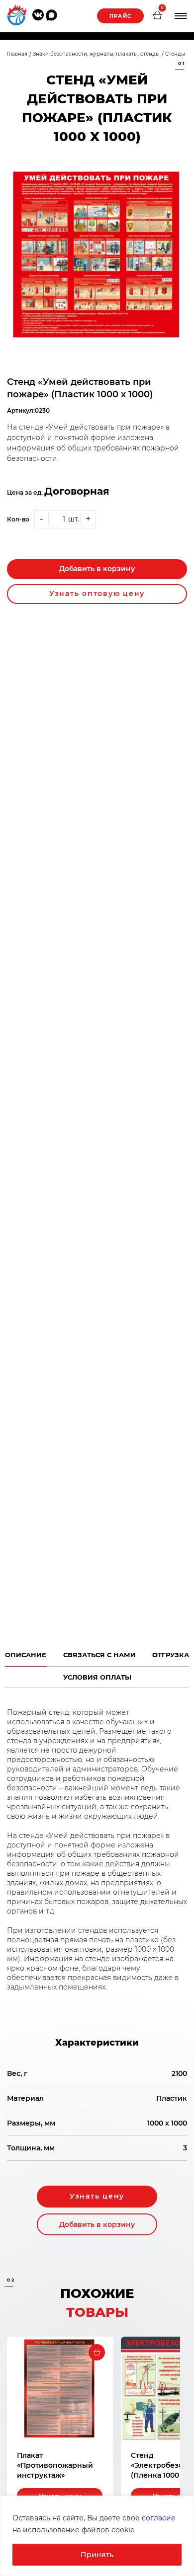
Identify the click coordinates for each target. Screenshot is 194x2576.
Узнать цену (97, 2196)
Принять (97, 2555)
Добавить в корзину (97, 569)
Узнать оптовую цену (97, 593)
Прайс (120, 16)
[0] (157, 16)
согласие (159, 2518)
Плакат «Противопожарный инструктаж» (55, 2465)
